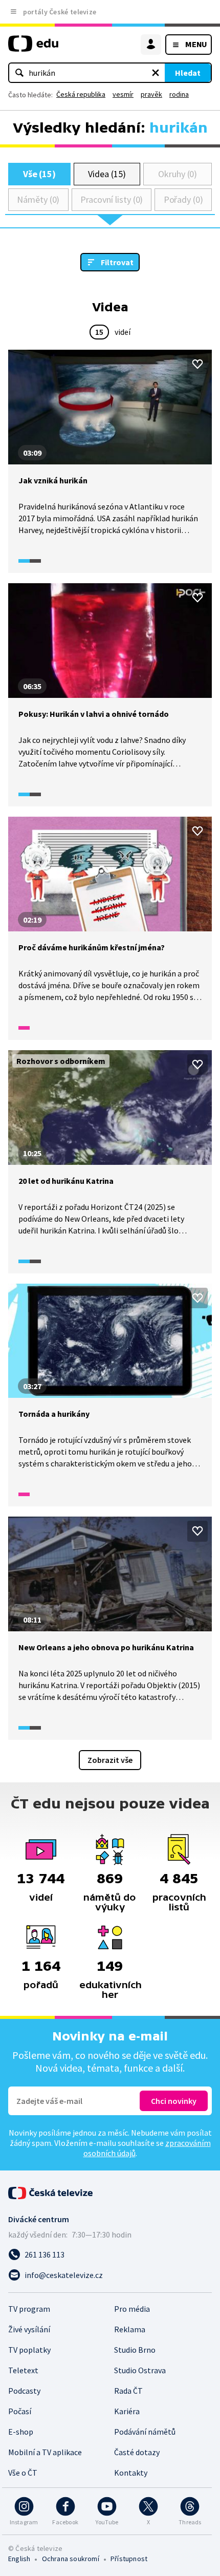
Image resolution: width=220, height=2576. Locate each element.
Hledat (188, 73)
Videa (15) (107, 174)
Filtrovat (117, 262)
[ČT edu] (33, 48)
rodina (179, 94)
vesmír (123, 94)
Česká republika (81, 94)
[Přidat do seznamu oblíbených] (197, 364)
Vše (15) (39, 174)
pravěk (151, 94)
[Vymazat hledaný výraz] (156, 73)
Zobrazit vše (110, 1760)
